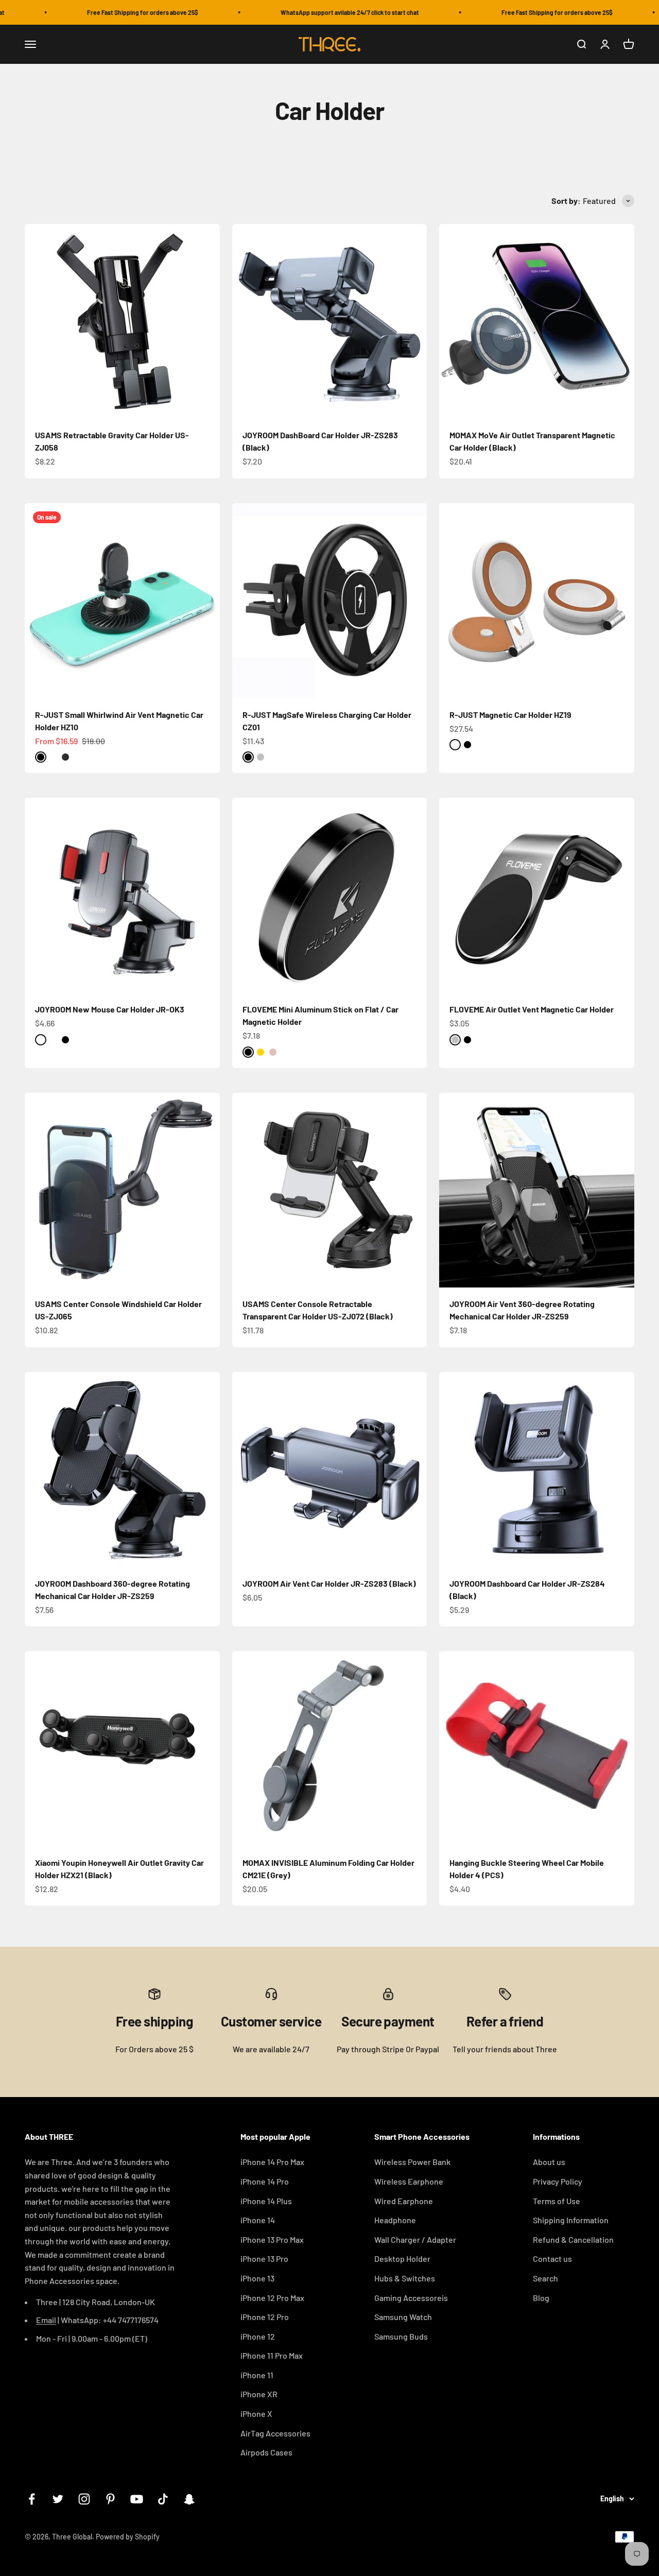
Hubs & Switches (405, 2278)
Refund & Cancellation (573, 2239)
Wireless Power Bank (412, 2162)
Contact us (552, 2259)
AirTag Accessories (275, 2433)
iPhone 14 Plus (266, 2201)
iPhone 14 (258, 2220)
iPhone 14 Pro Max (272, 2162)
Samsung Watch (403, 2317)
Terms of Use (557, 2201)
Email (46, 2320)
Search (545, 2278)
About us (549, 2162)
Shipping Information (571, 2220)
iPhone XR (259, 2394)
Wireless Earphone (409, 2181)
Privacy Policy (558, 2181)
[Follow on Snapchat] (189, 2499)
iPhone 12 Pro (265, 2317)
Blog (541, 2298)
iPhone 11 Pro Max (272, 2355)
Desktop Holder (402, 2259)
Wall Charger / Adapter (415, 2239)
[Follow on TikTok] (163, 2499)
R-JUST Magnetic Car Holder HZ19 (510, 715)
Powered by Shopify (128, 2537)
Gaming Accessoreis (411, 2298)
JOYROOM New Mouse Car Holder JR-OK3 (110, 1009)
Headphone (395, 2220)
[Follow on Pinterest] (110, 2499)
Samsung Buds (401, 2336)
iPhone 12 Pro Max (272, 2298)
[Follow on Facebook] (32, 2499)
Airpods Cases (266, 2452)
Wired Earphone (404, 2201)
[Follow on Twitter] (58, 2499)
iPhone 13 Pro (264, 2259)
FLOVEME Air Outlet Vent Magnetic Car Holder (532, 1009)
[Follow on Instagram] (84, 2499)
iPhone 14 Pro (265, 2181)
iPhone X (256, 2414)
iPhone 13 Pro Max (272, 2239)
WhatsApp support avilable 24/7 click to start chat (324, 12)
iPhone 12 (258, 2336)
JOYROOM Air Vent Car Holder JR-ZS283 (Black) (329, 1583)
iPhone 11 (257, 2375)
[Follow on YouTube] (137, 2499)
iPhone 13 (257, 2278)
